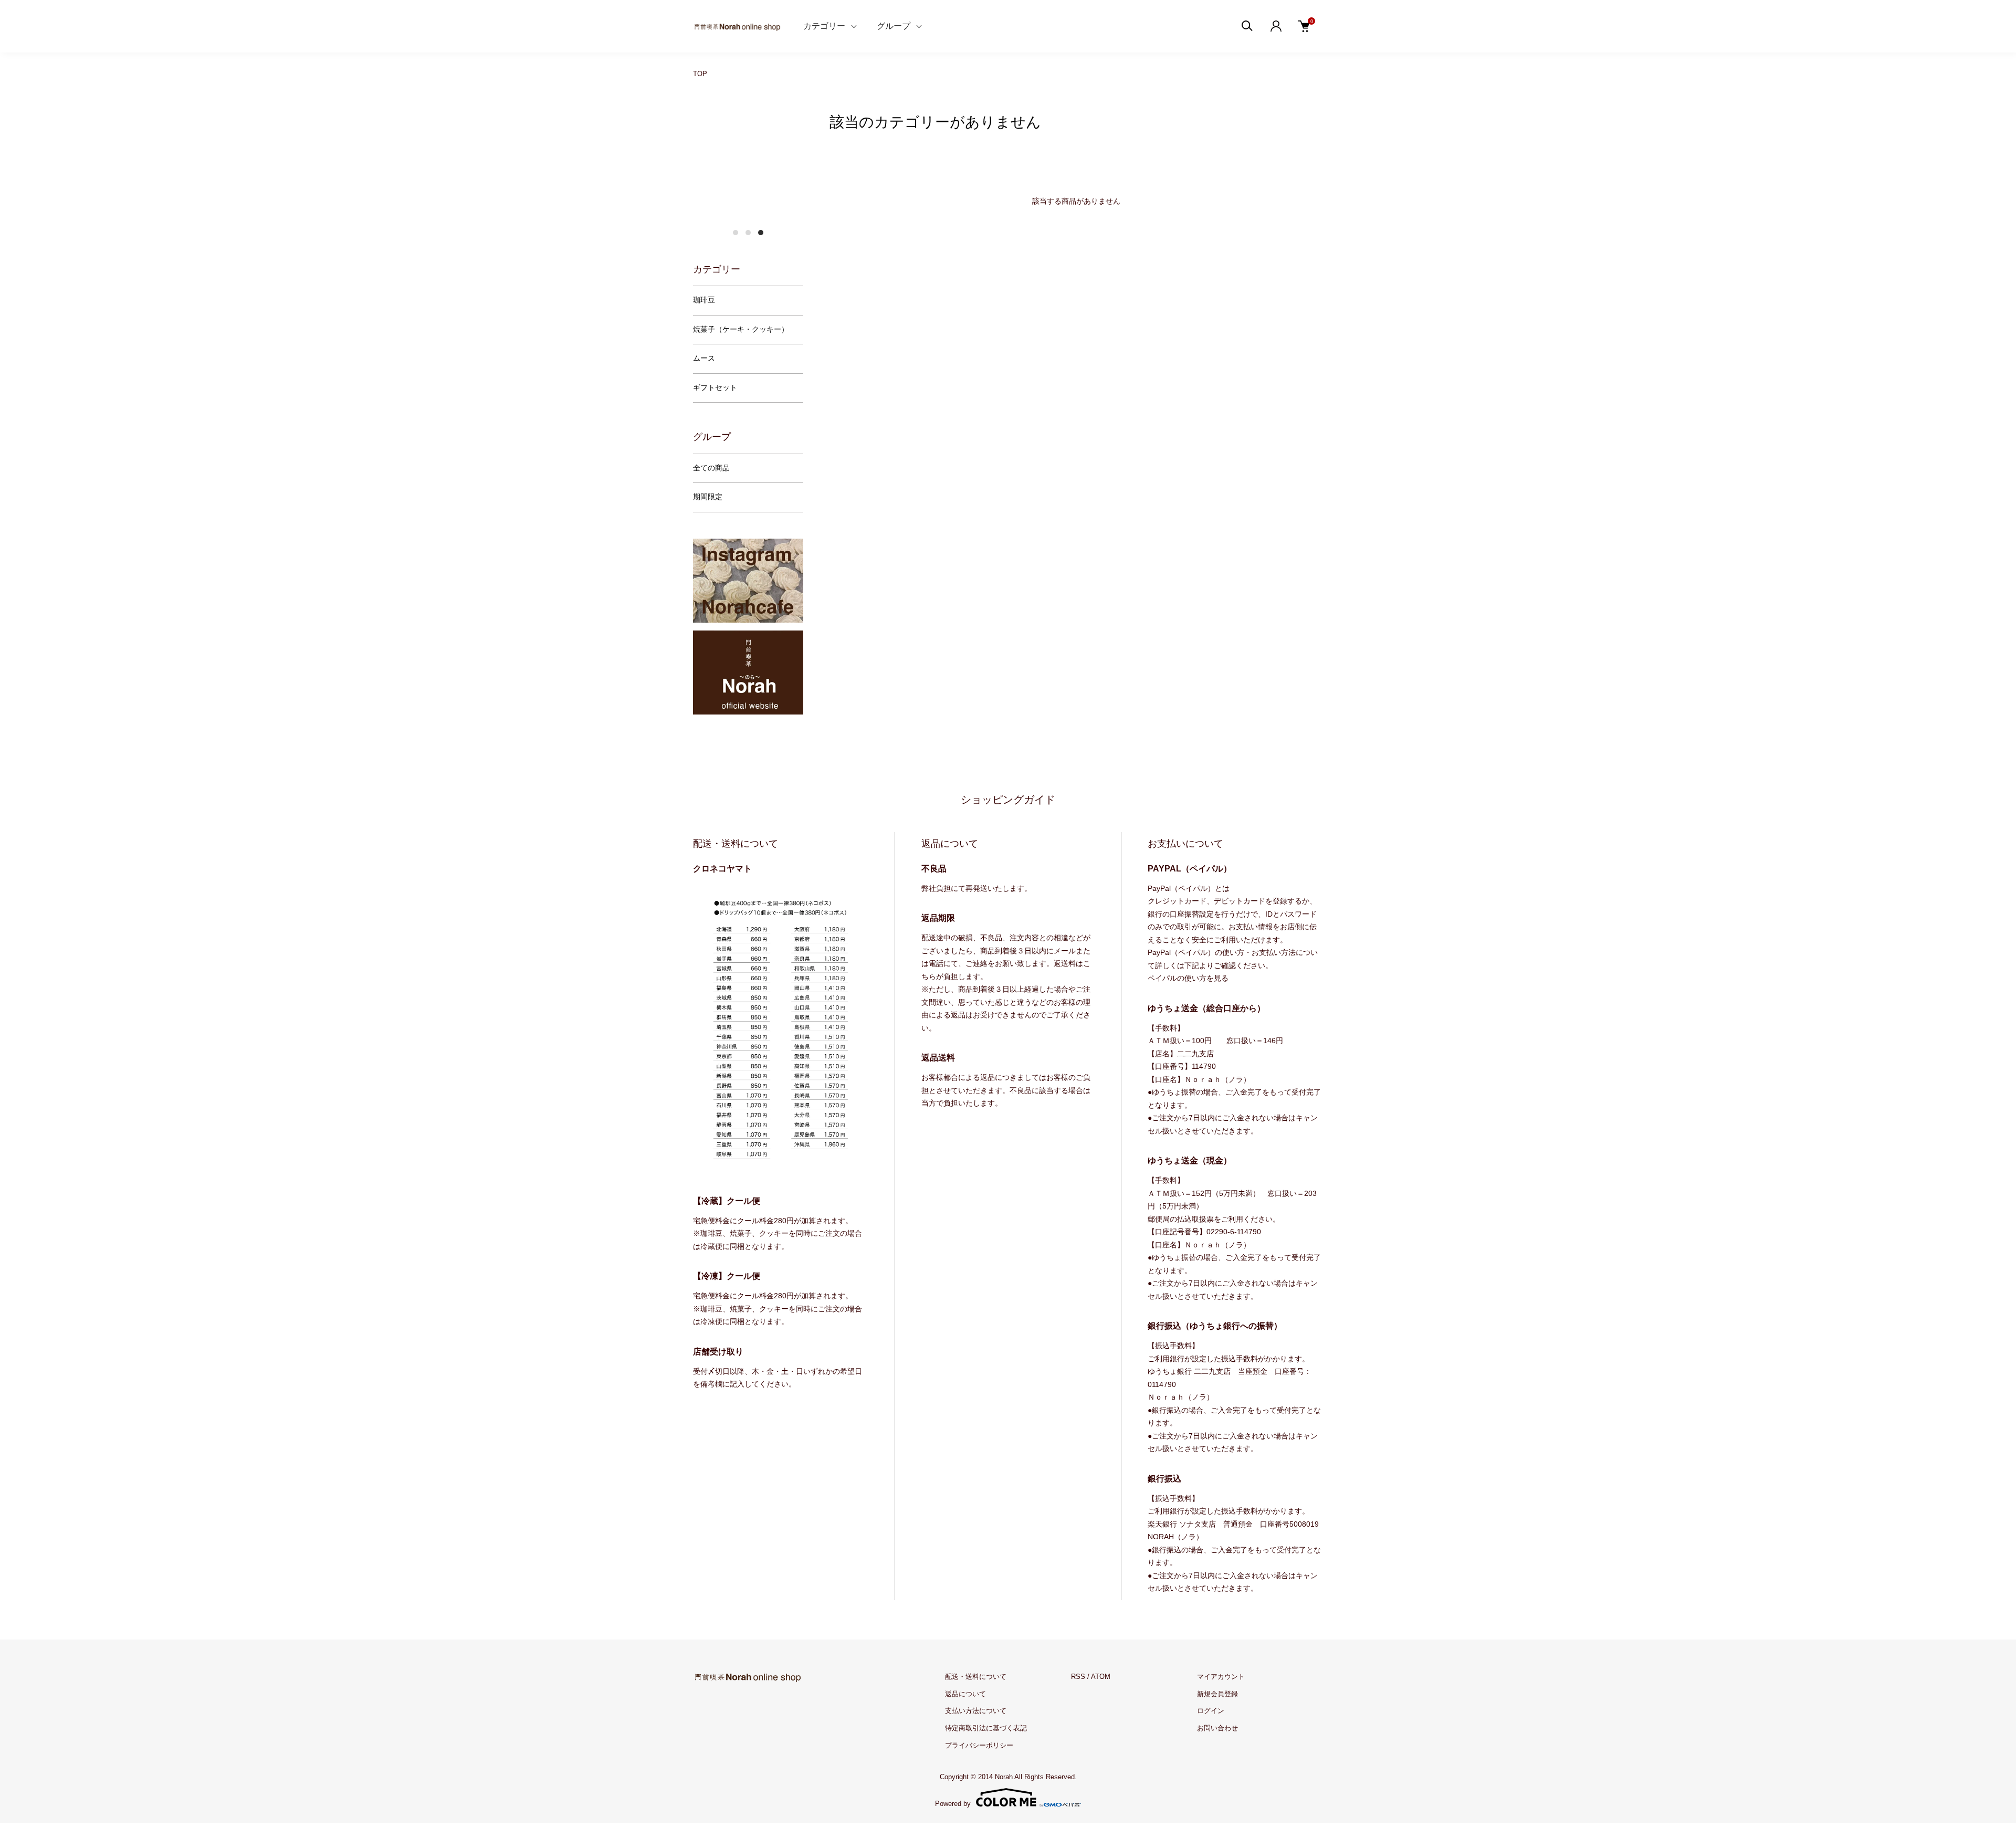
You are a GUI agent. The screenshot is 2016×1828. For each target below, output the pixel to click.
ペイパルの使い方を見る (1188, 978)
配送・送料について (976, 1677)
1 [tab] (736, 233)
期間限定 (708, 497)
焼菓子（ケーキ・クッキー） (741, 329)
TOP (700, 74)
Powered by (953, 1803)
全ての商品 (711, 468)
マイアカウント (1221, 1677)
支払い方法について (976, 1711)
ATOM (1101, 1677)
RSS (1078, 1677)
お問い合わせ (1217, 1728)
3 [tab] (761, 233)
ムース (704, 358)
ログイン (1211, 1711)
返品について (965, 1694)
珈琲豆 (704, 300)
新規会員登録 (1217, 1694)
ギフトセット (715, 388)
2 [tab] (748, 233)
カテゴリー (824, 26)
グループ (894, 26)
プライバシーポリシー (979, 1745)
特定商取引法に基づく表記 (986, 1728)
